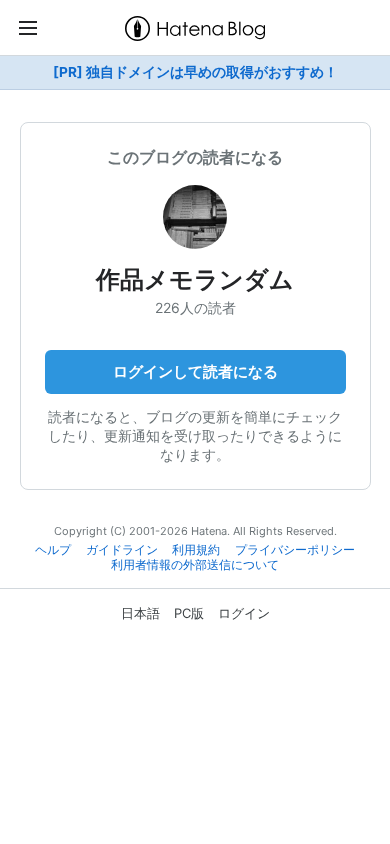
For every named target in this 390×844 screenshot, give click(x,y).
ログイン (244, 613)
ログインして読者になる (195, 371)
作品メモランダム (195, 279)
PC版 (189, 613)
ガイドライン (122, 550)
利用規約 (196, 550)
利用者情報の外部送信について (195, 565)
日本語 (140, 613)
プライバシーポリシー (295, 550)
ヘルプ (53, 550)
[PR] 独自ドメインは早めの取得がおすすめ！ (195, 72)
